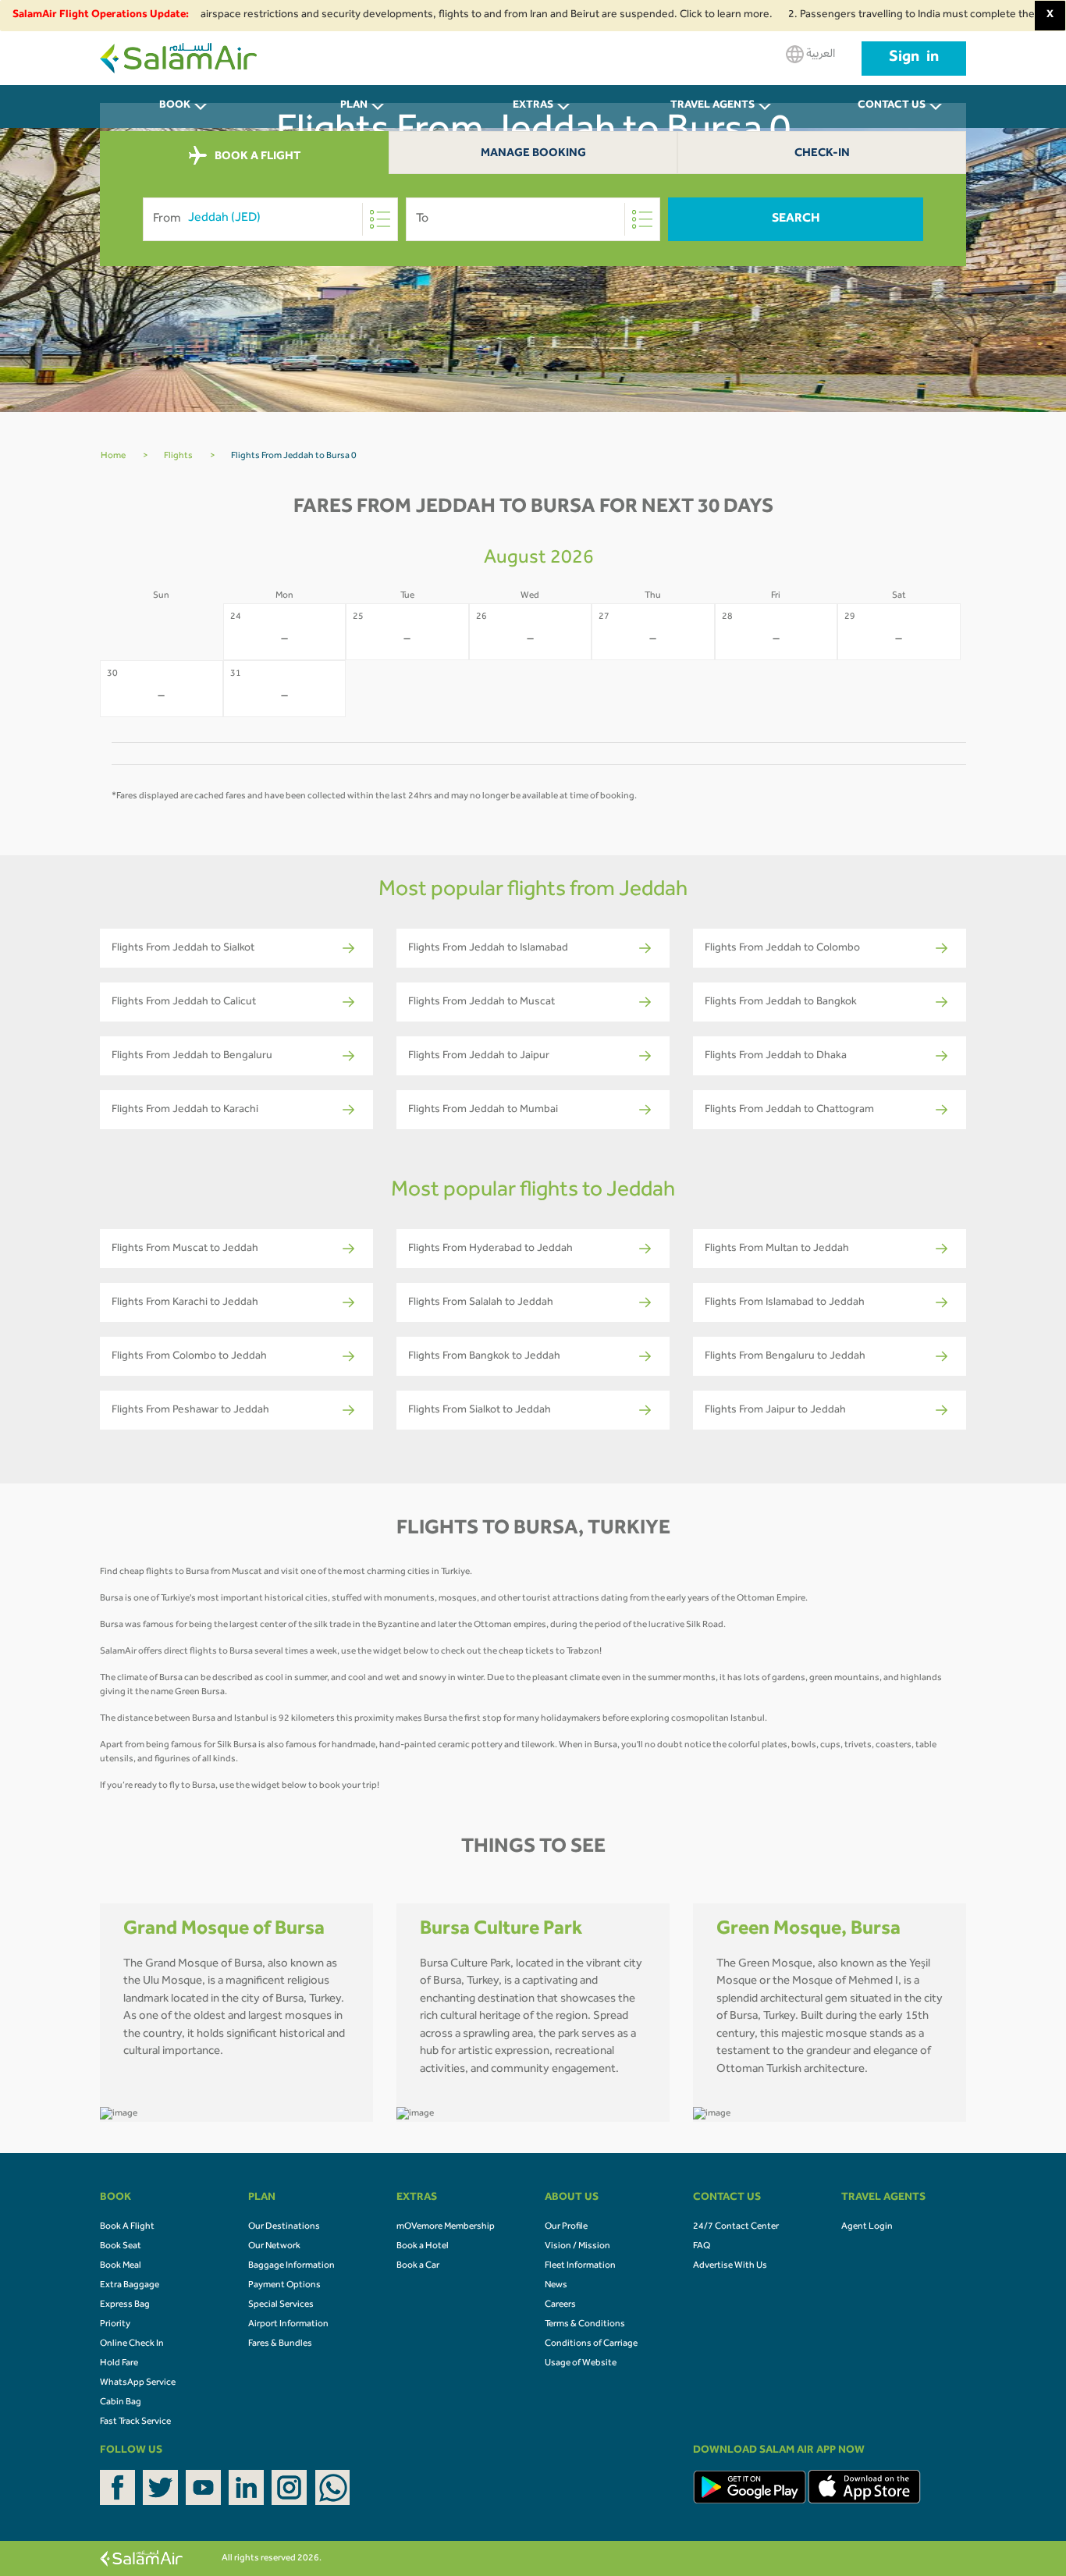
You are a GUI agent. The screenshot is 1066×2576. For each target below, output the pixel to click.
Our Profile (566, 2227)
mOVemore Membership (446, 2227)
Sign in (914, 59)
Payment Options (284, 2286)
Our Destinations (284, 2227)
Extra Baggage (130, 2286)
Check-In (822, 154)
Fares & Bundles (280, 2344)
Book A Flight (127, 2227)
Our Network (274, 2247)
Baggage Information (291, 2266)
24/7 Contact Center (736, 2227)
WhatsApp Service (138, 2383)
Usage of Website (581, 2364)
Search (796, 219)
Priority (115, 2325)
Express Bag (125, 2305)
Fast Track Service (135, 2422)
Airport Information (288, 2325)
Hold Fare (119, 2364)
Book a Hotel (423, 2247)
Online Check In (132, 2344)
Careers (560, 2305)
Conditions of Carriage (591, 2344)
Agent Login (867, 2227)
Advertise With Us (730, 2266)
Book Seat (121, 2247)
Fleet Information (580, 2266)
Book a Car (418, 2266)
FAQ (702, 2247)
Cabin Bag (121, 2403)
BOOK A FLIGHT (256, 156)
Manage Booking (533, 154)
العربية (819, 55)
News (556, 2286)
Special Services (281, 2305)
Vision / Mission (577, 2247)
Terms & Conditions (585, 2325)
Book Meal (121, 2266)
